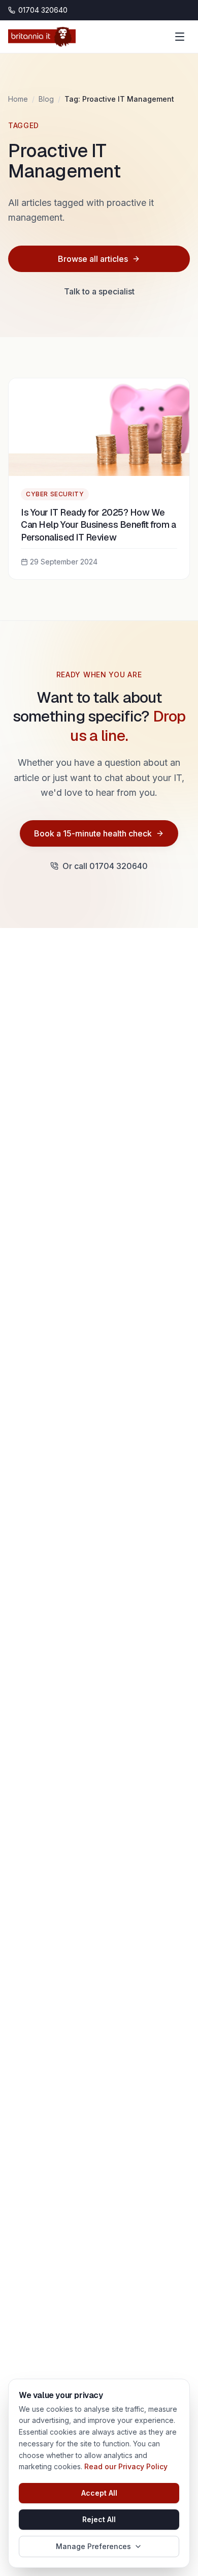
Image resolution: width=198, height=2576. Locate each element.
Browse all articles (93, 259)
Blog (46, 99)
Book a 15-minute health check (93, 833)
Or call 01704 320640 (105, 866)
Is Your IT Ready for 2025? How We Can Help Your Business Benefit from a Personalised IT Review (98, 525)
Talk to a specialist (99, 291)
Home (18, 99)
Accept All (99, 2493)
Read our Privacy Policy (126, 2466)
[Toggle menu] (180, 37)
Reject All (99, 2519)
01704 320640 (43, 10)
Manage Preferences (93, 2546)
